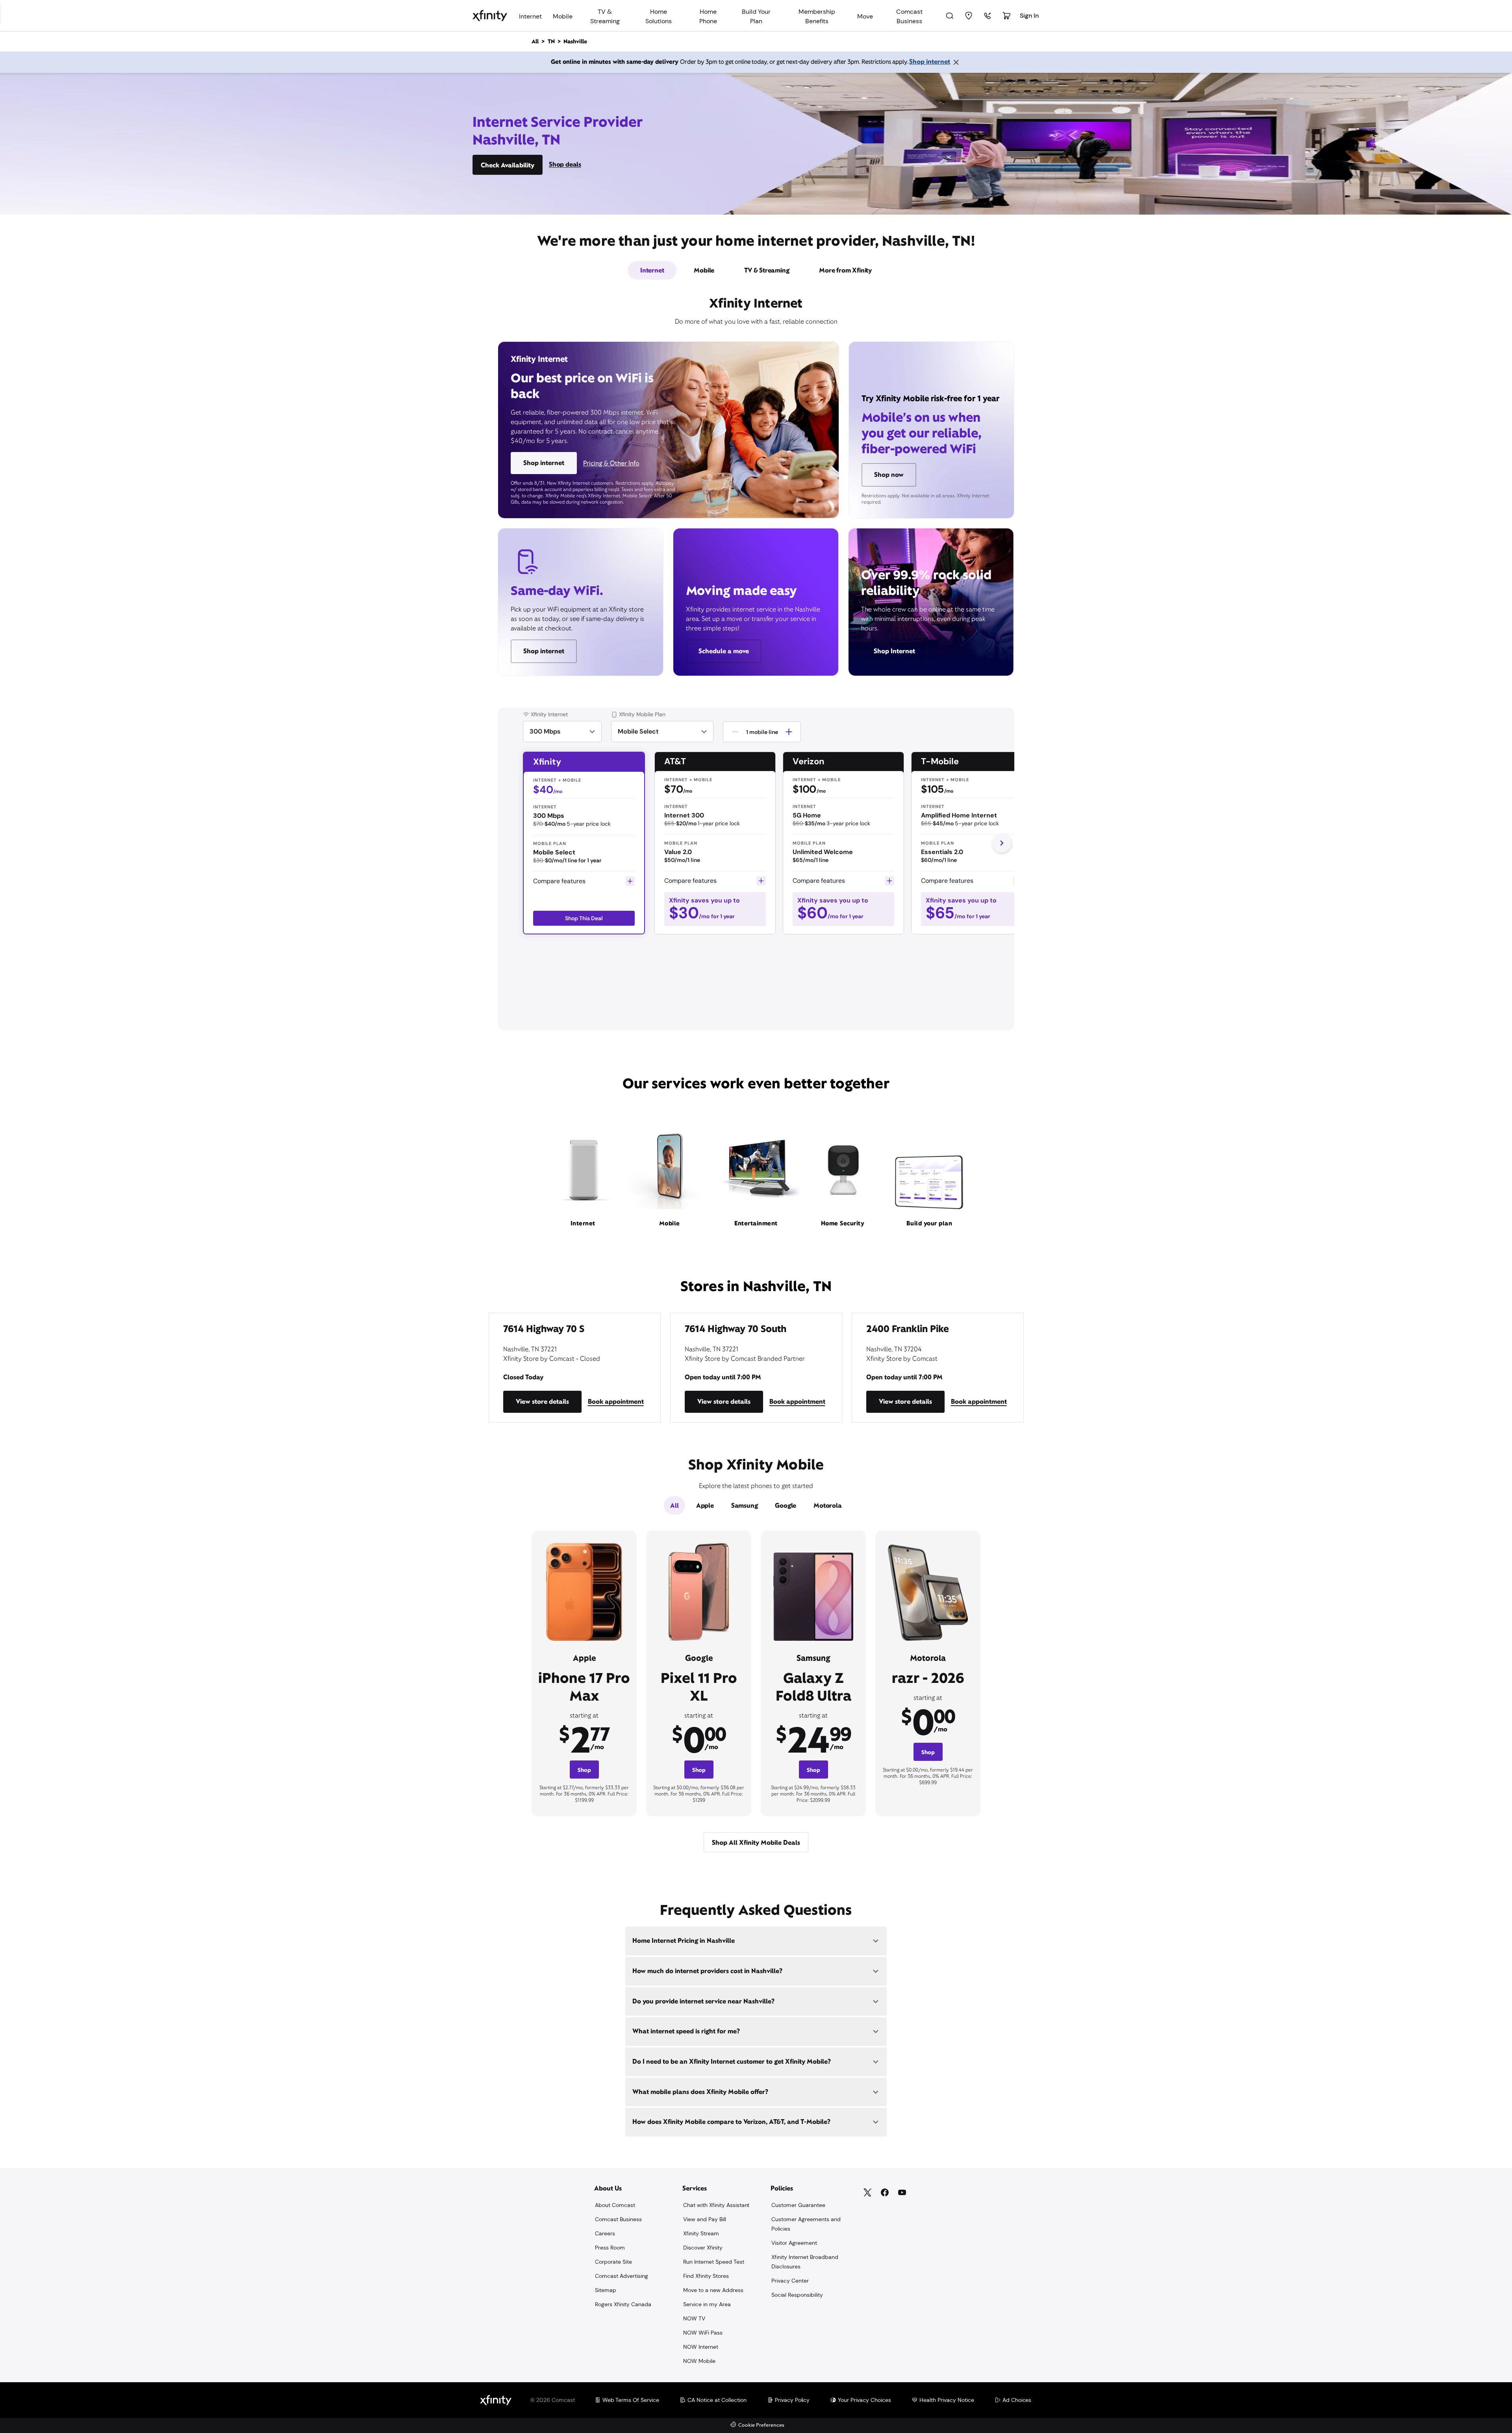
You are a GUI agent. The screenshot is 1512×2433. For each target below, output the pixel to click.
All (674, 1506)
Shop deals (565, 164)
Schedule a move (724, 651)
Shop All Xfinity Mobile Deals (756, 1843)
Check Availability (508, 165)
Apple (705, 1506)
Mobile (704, 270)
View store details (542, 1402)
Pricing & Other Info (611, 463)
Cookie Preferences (761, 2425)
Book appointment (616, 1402)
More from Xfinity (845, 270)
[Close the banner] (956, 62)
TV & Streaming (767, 270)
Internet (652, 270)
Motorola (827, 1506)
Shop (584, 1770)
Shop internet (930, 62)
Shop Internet (894, 651)
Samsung (745, 1506)
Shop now (889, 475)
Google (786, 1506)
